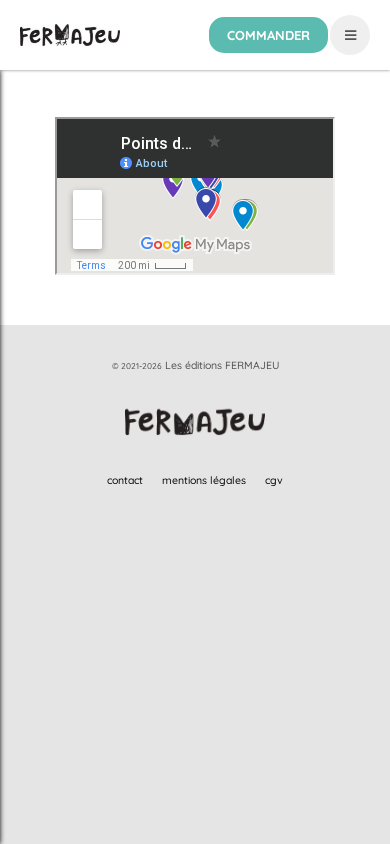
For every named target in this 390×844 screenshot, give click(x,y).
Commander (268, 35)
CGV (274, 480)
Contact (125, 480)
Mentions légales (204, 480)
